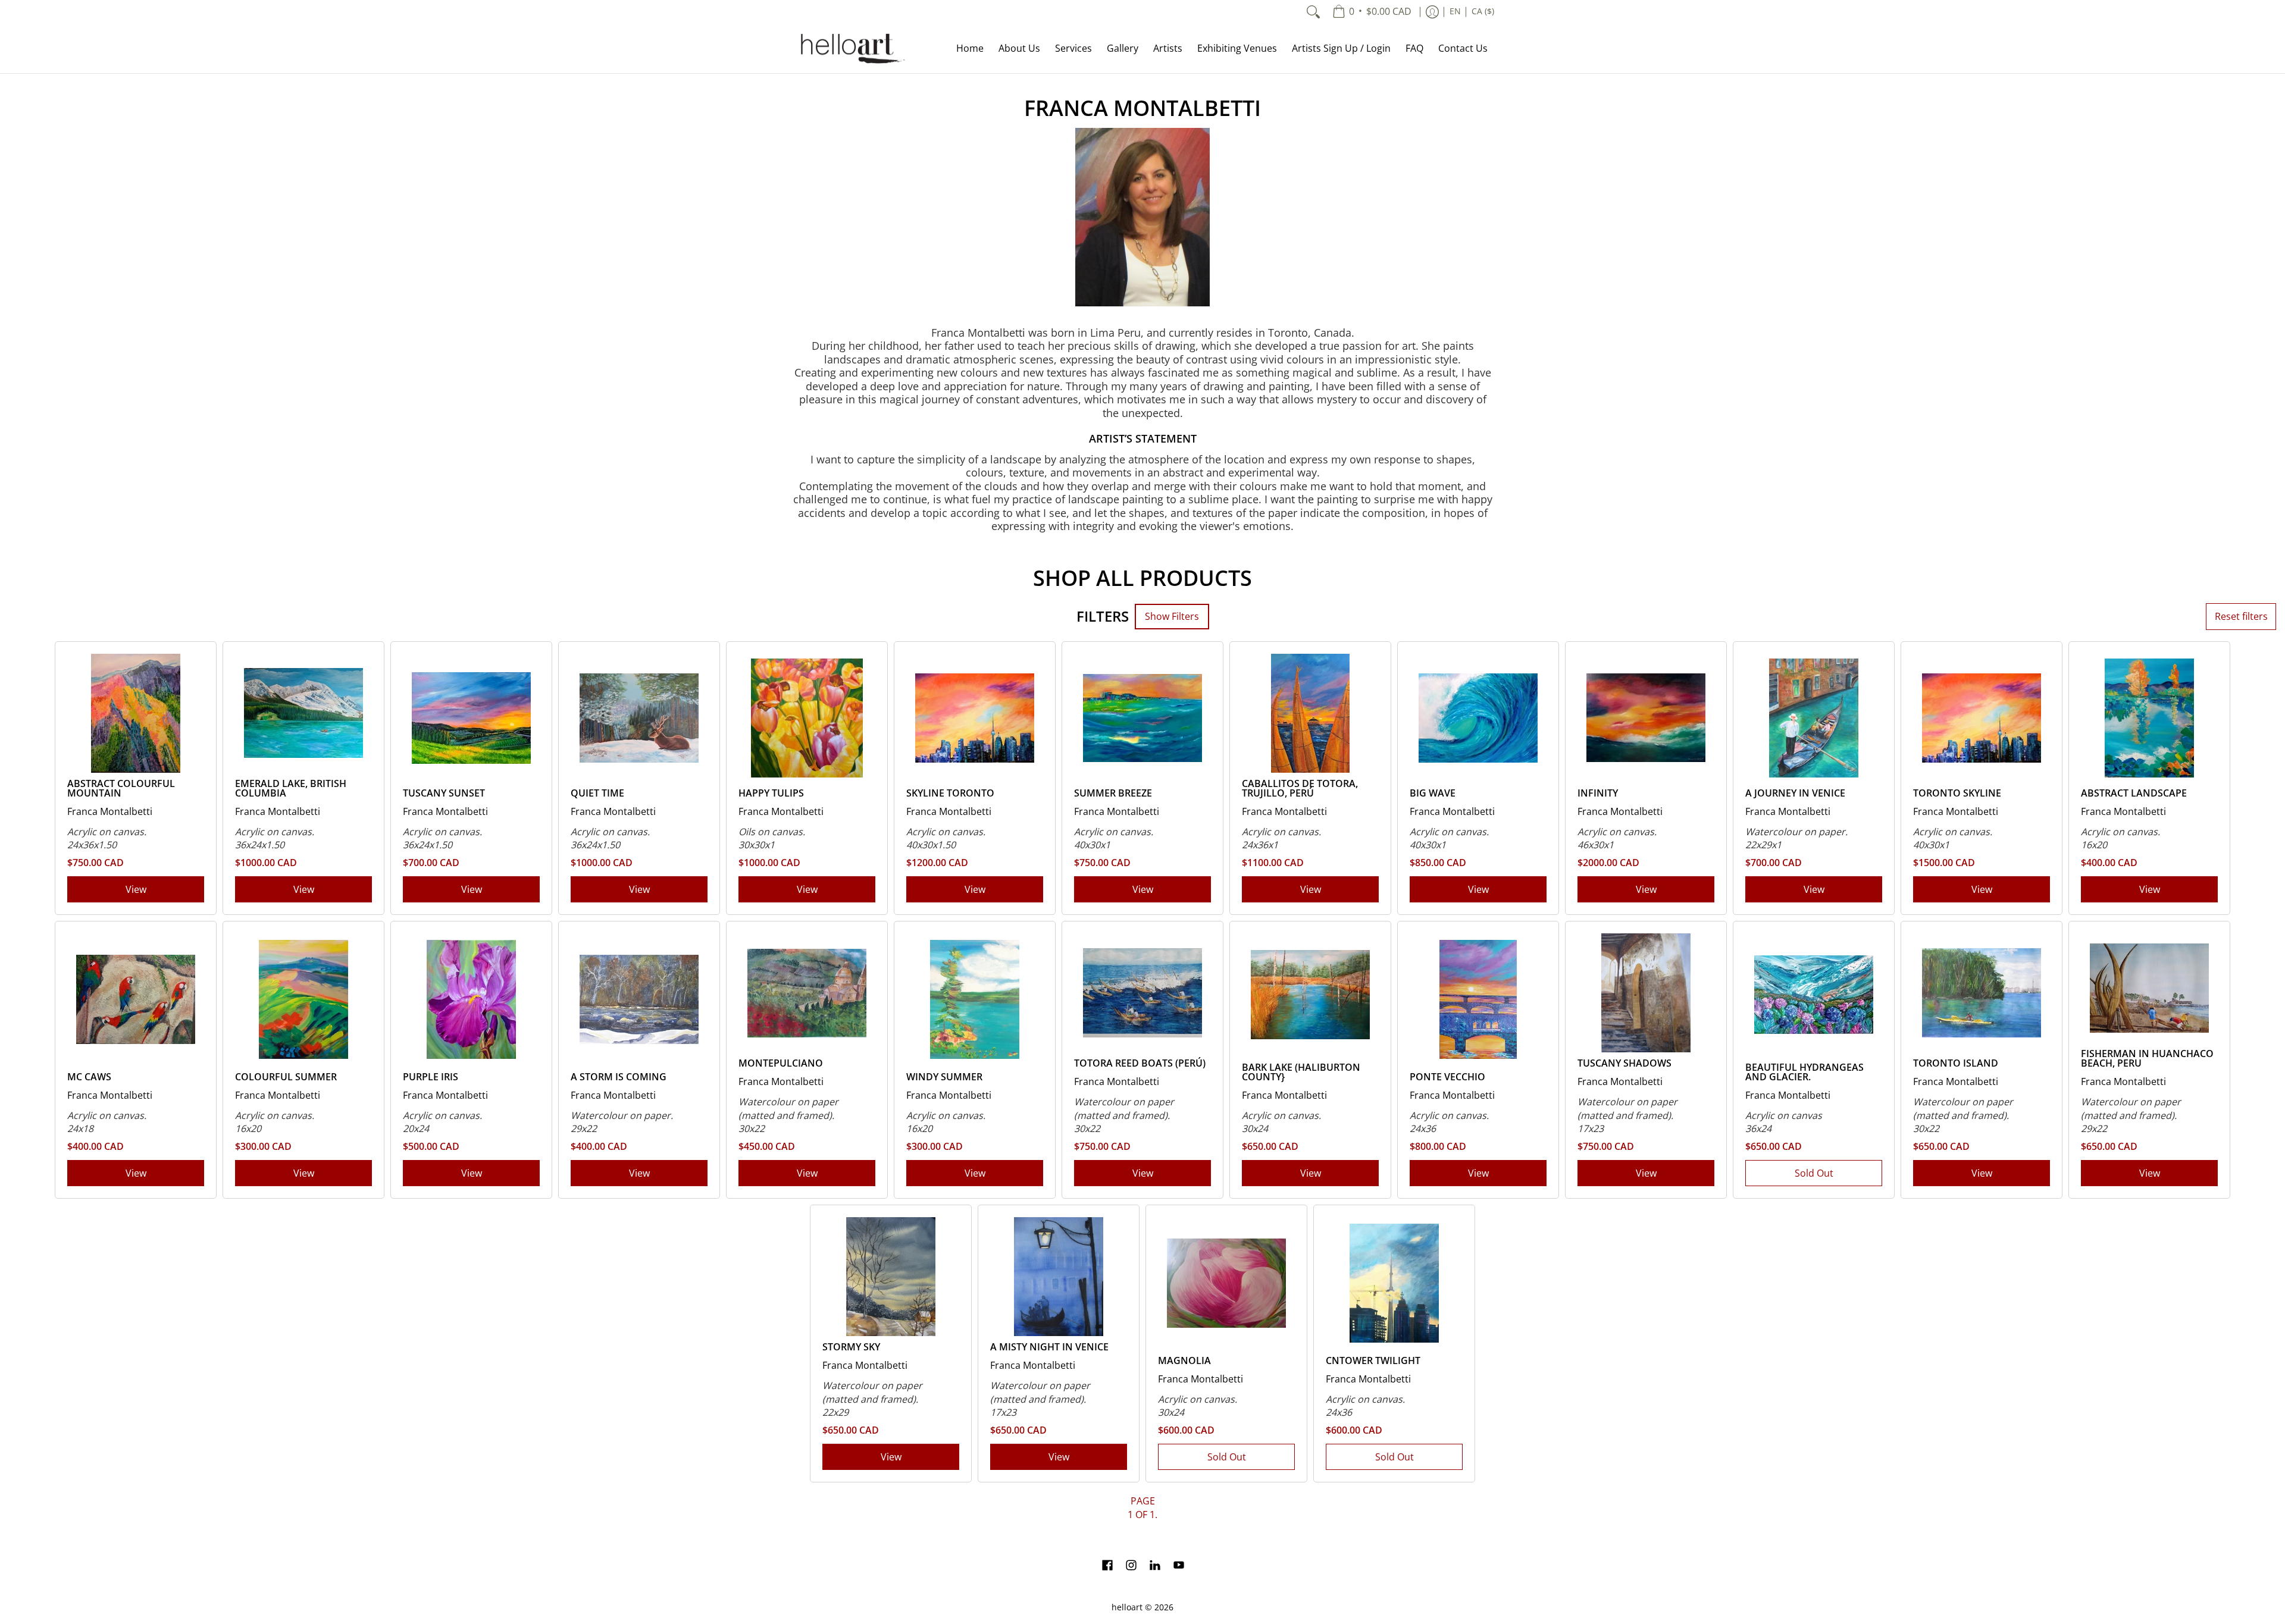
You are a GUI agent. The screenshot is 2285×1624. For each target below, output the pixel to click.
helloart (1127, 1607)
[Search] (1313, 12)
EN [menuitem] (1455, 11)
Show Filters (1172, 616)
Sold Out (1814, 1173)
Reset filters (2241, 616)
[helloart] (851, 48)
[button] (1107, 1566)
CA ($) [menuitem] (1483, 11)
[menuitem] (1372, 12)
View (136, 889)
